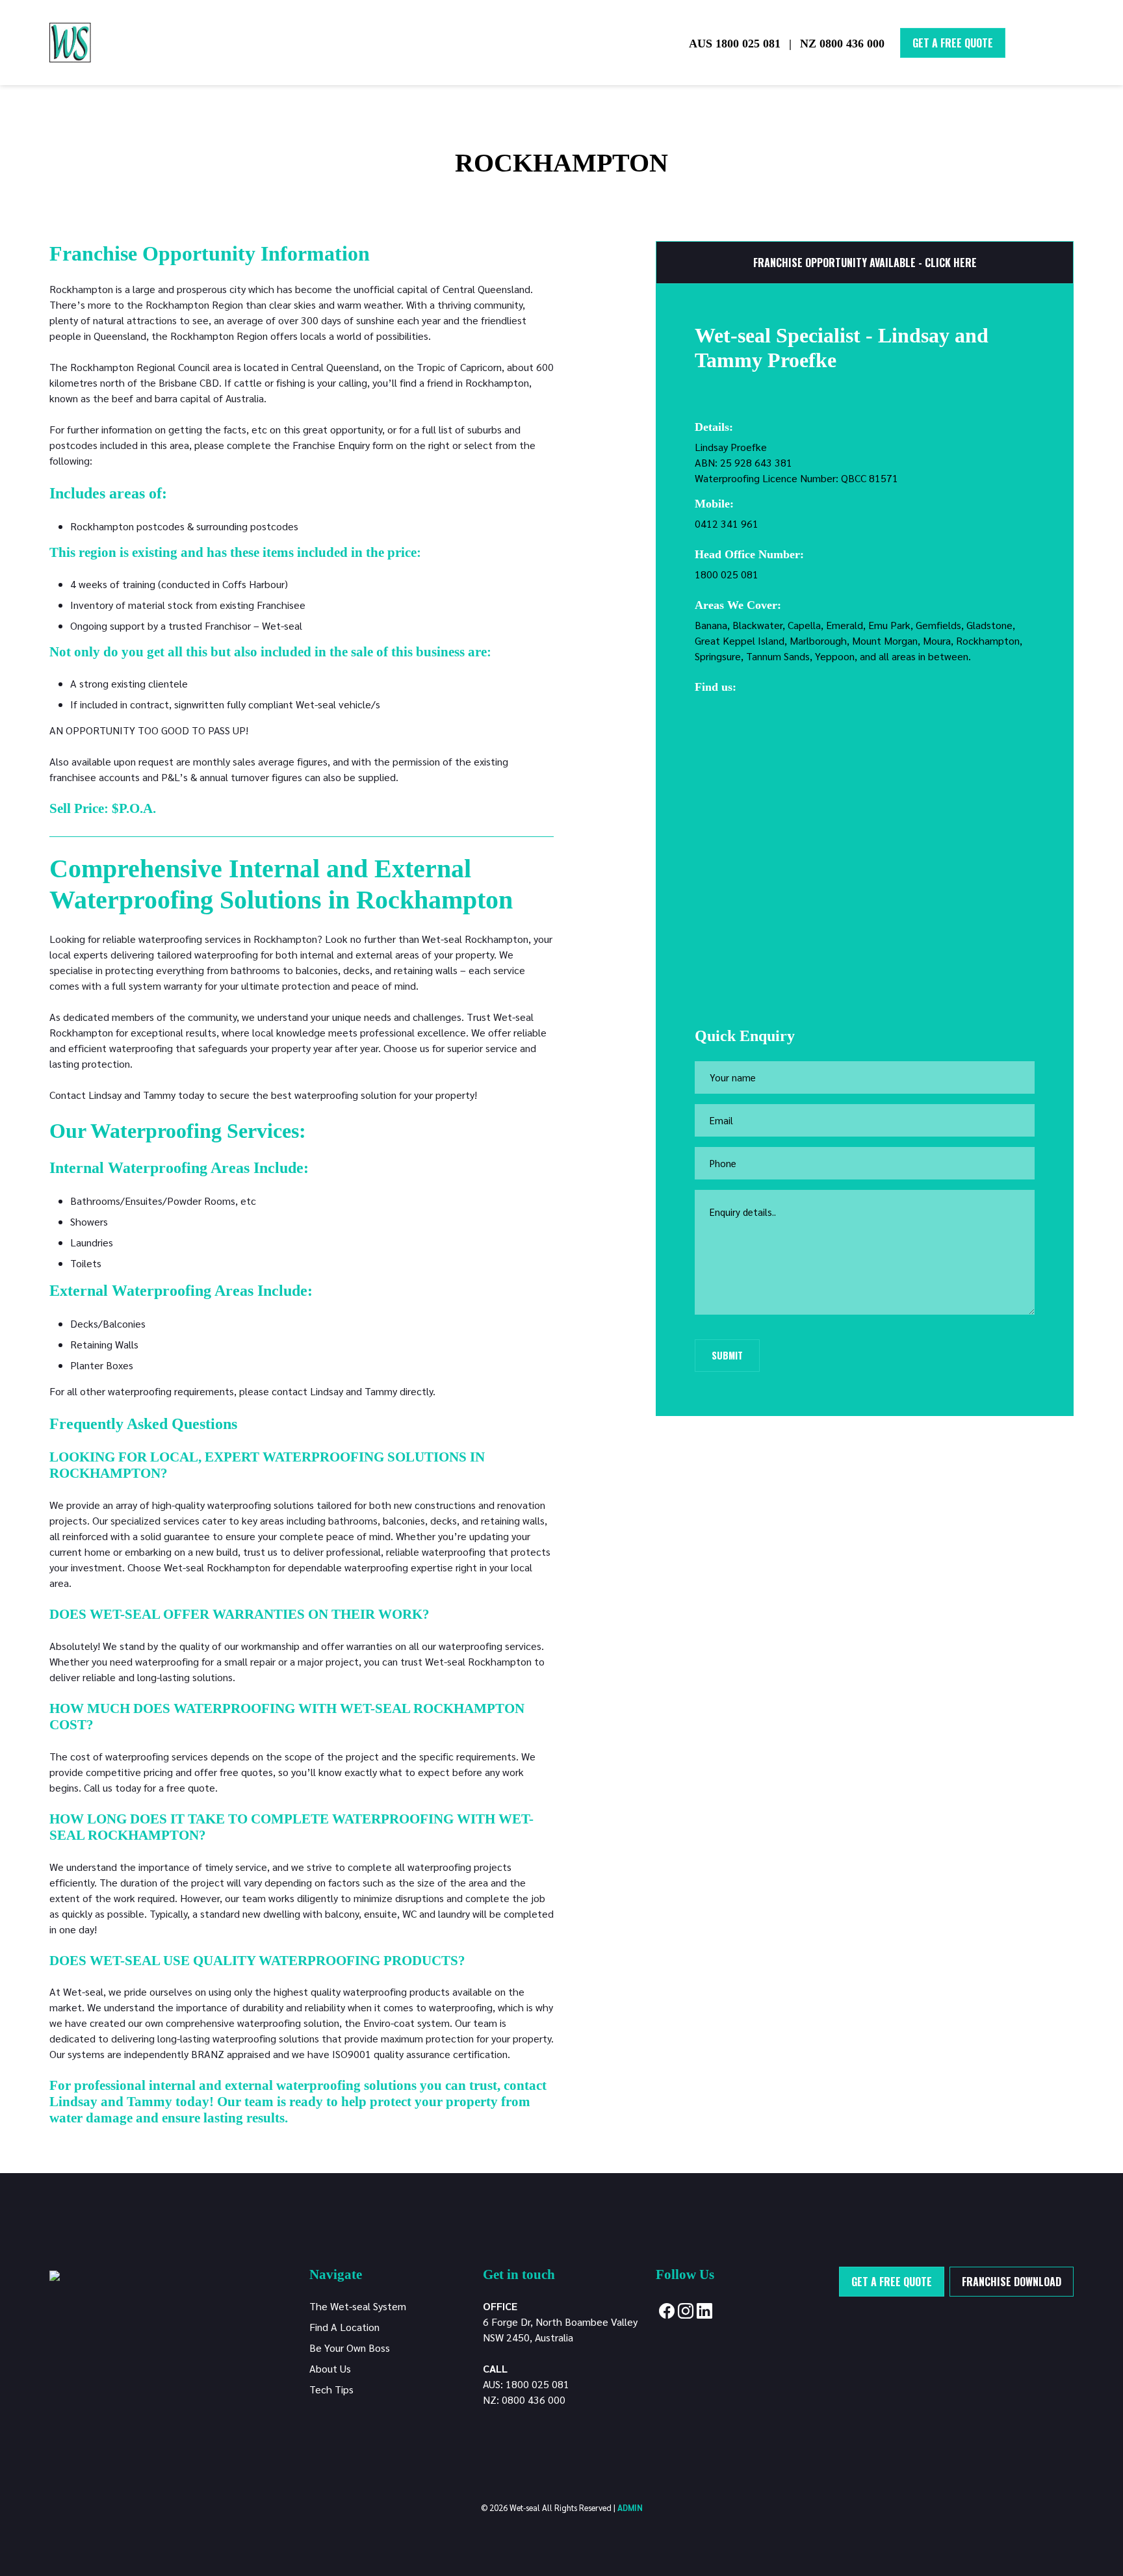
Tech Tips (331, 2389)
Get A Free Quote (953, 43)
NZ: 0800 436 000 (524, 2400)
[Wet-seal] (55, 2274)
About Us (330, 2368)
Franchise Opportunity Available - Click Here (865, 263)
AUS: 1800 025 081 (526, 2384)
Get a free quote (892, 2282)
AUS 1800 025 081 (735, 44)
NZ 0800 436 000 (842, 44)
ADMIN (630, 2507)
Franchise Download (1012, 2282)
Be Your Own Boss (350, 2348)
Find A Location (344, 2327)
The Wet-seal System (358, 2306)
